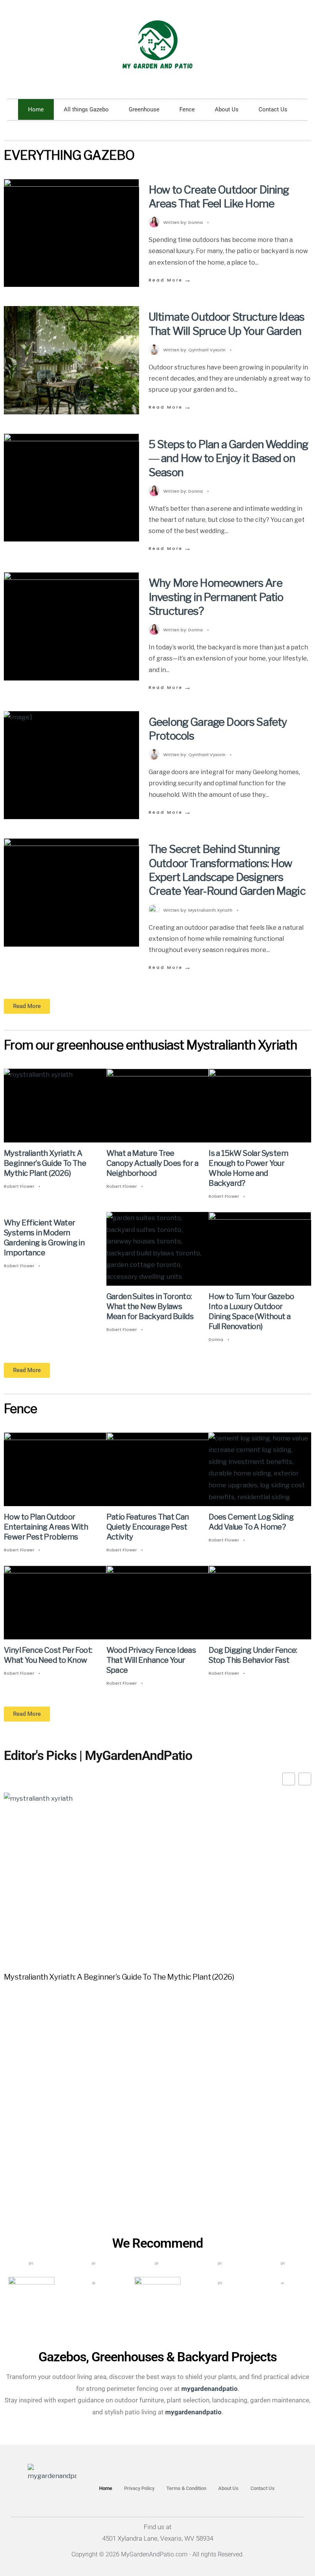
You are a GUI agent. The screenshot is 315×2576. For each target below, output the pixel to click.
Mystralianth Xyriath (210, 910)
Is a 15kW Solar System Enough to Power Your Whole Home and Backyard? (248, 1168)
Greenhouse (144, 109)
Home (36, 109)
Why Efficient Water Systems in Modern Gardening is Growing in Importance (44, 1238)
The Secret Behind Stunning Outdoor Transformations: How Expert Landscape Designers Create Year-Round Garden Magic (227, 870)
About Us (227, 109)
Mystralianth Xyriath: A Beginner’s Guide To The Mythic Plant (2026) (45, 1163)
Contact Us (273, 109)
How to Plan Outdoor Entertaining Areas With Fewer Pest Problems (46, 1527)
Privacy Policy (139, 2488)
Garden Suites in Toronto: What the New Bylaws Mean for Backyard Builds (150, 1306)
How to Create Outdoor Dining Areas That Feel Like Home (219, 197)
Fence (187, 109)
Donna (196, 222)
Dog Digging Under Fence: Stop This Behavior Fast (253, 1656)
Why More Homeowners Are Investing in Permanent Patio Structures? (216, 597)
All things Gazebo (86, 109)
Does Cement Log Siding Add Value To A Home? (251, 1522)
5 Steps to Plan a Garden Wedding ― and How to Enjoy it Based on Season (228, 458)
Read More (170, 280)
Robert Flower (19, 1186)
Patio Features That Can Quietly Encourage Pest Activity (148, 1527)
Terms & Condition (186, 2488)
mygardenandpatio (193, 2412)
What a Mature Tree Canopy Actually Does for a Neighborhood (152, 1163)
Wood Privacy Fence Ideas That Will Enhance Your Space (151, 1660)
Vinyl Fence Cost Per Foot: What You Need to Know (48, 1656)
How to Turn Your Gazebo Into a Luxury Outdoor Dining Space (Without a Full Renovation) (251, 1311)
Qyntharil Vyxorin (207, 350)
